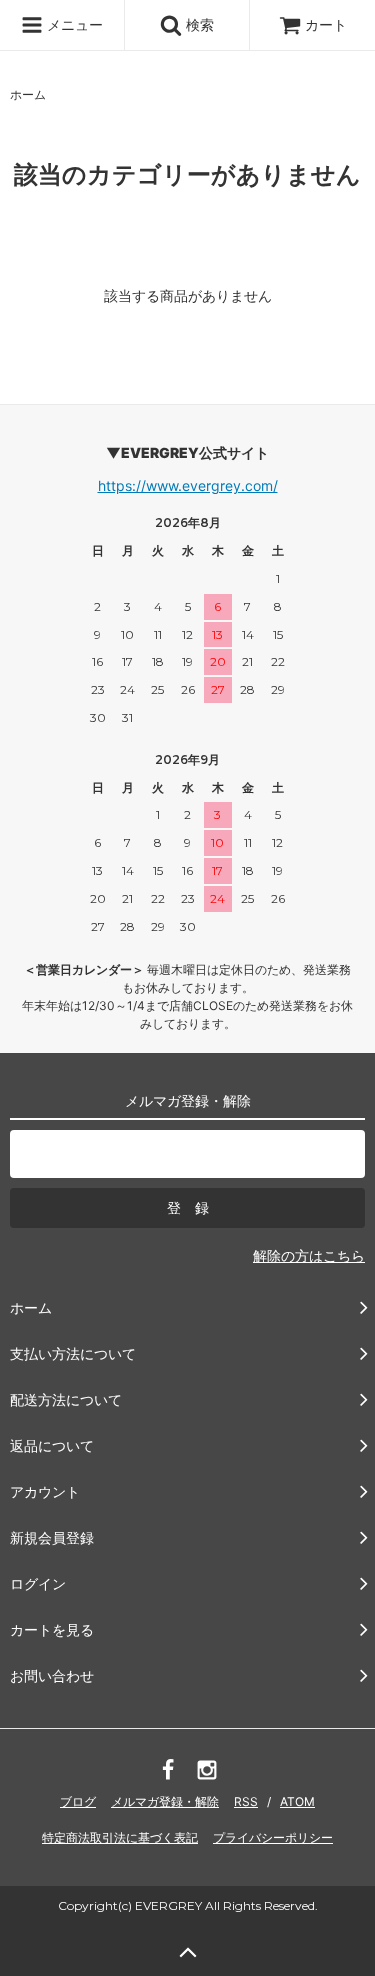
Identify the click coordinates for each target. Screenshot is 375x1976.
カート (326, 24)
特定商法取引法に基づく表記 (120, 1837)
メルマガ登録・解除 (165, 1801)
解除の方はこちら (309, 1255)
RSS (246, 1801)
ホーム (28, 94)
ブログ (78, 1801)
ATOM (297, 1801)
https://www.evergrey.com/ (188, 485)
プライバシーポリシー (273, 1837)
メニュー (73, 24)
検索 (198, 24)
